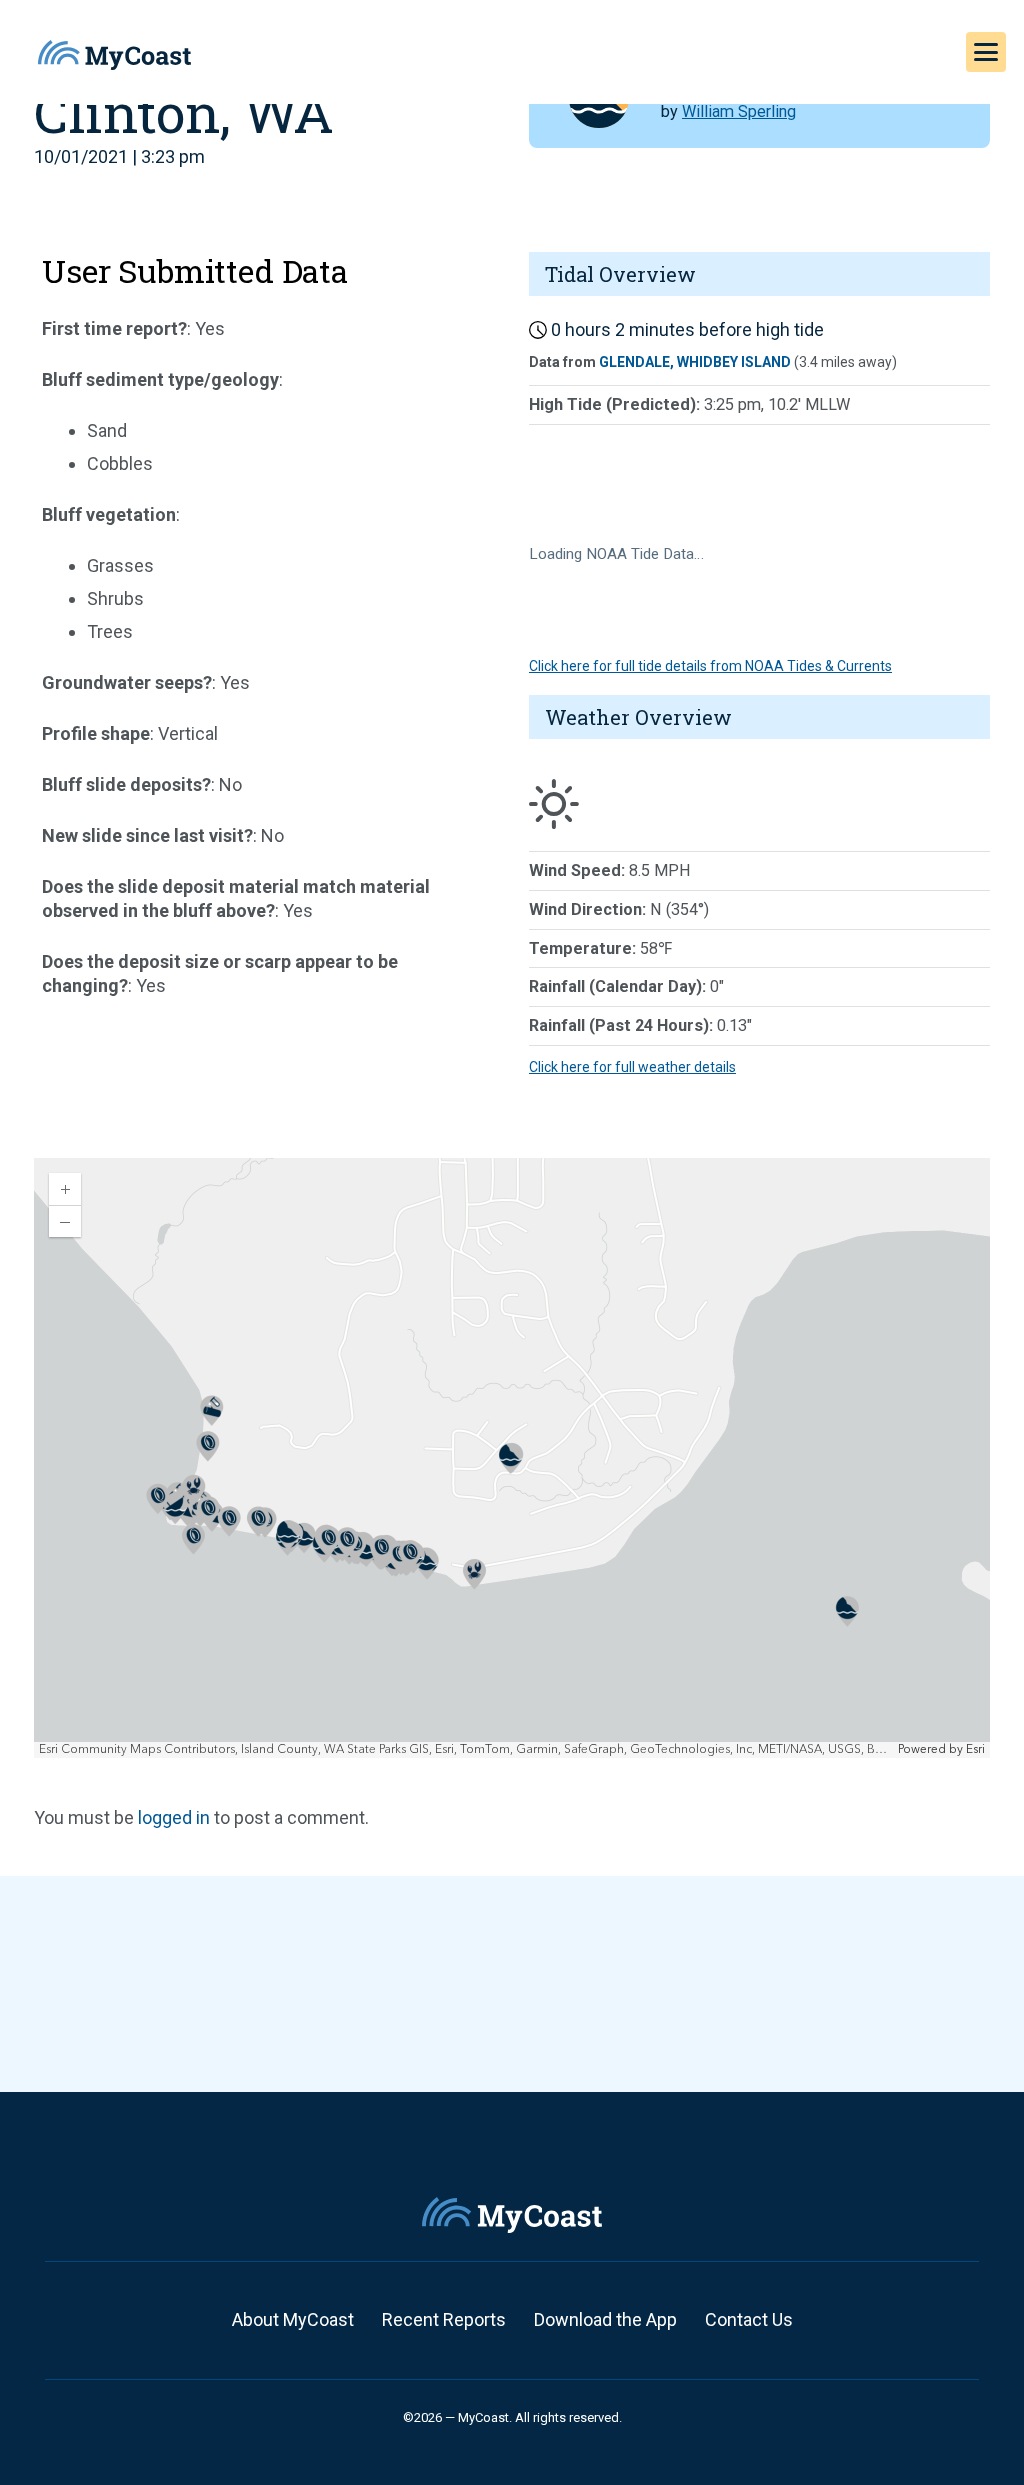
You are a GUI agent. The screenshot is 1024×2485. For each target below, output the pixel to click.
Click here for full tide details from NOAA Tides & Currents (710, 666)
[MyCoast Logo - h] (114, 55)
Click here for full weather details (632, 1067)
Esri (975, 1749)
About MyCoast (293, 2319)
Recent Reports (444, 2319)
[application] (512, 1458)
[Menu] (986, 52)
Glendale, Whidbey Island (695, 362)
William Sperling (739, 111)
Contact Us (749, 2319)
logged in (174, 1817)
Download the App (605, 2319)
